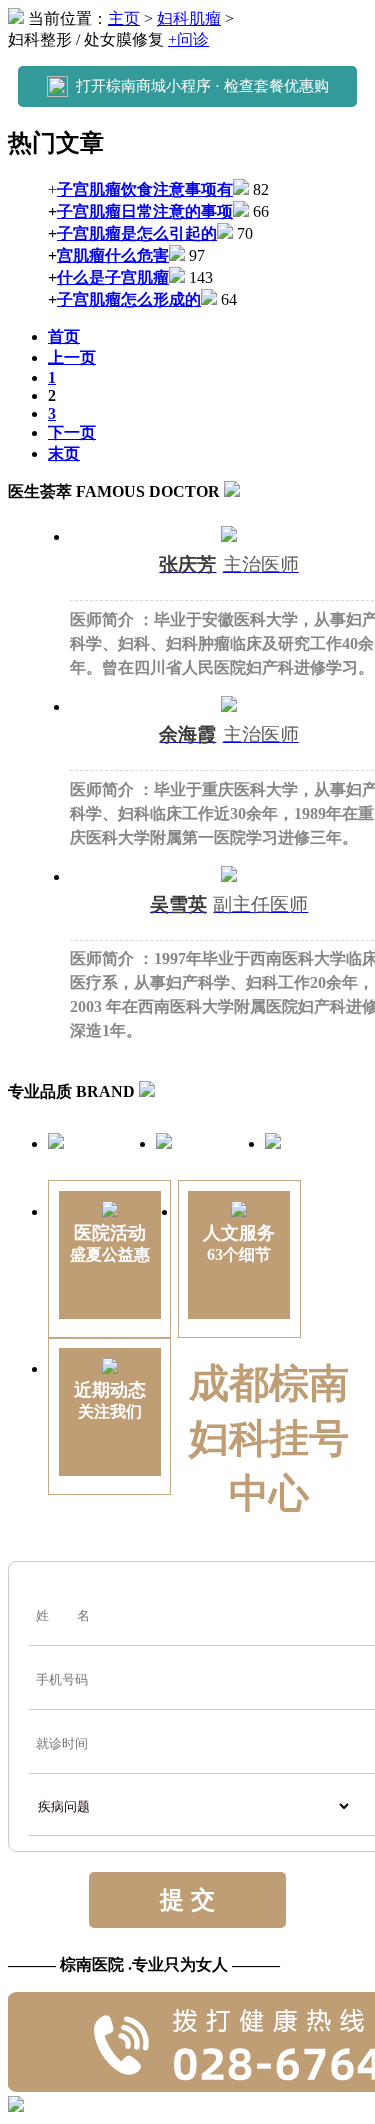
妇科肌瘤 (189, 18)
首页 (64, 336)
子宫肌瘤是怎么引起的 (137, 233)
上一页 (72, 357)
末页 (64, 453)
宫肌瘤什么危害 (113, 255)
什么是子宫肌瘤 (113, 277)
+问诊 (188, 39)
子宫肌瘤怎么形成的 (129, 299)
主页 (124, 18)
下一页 (72, 432)
